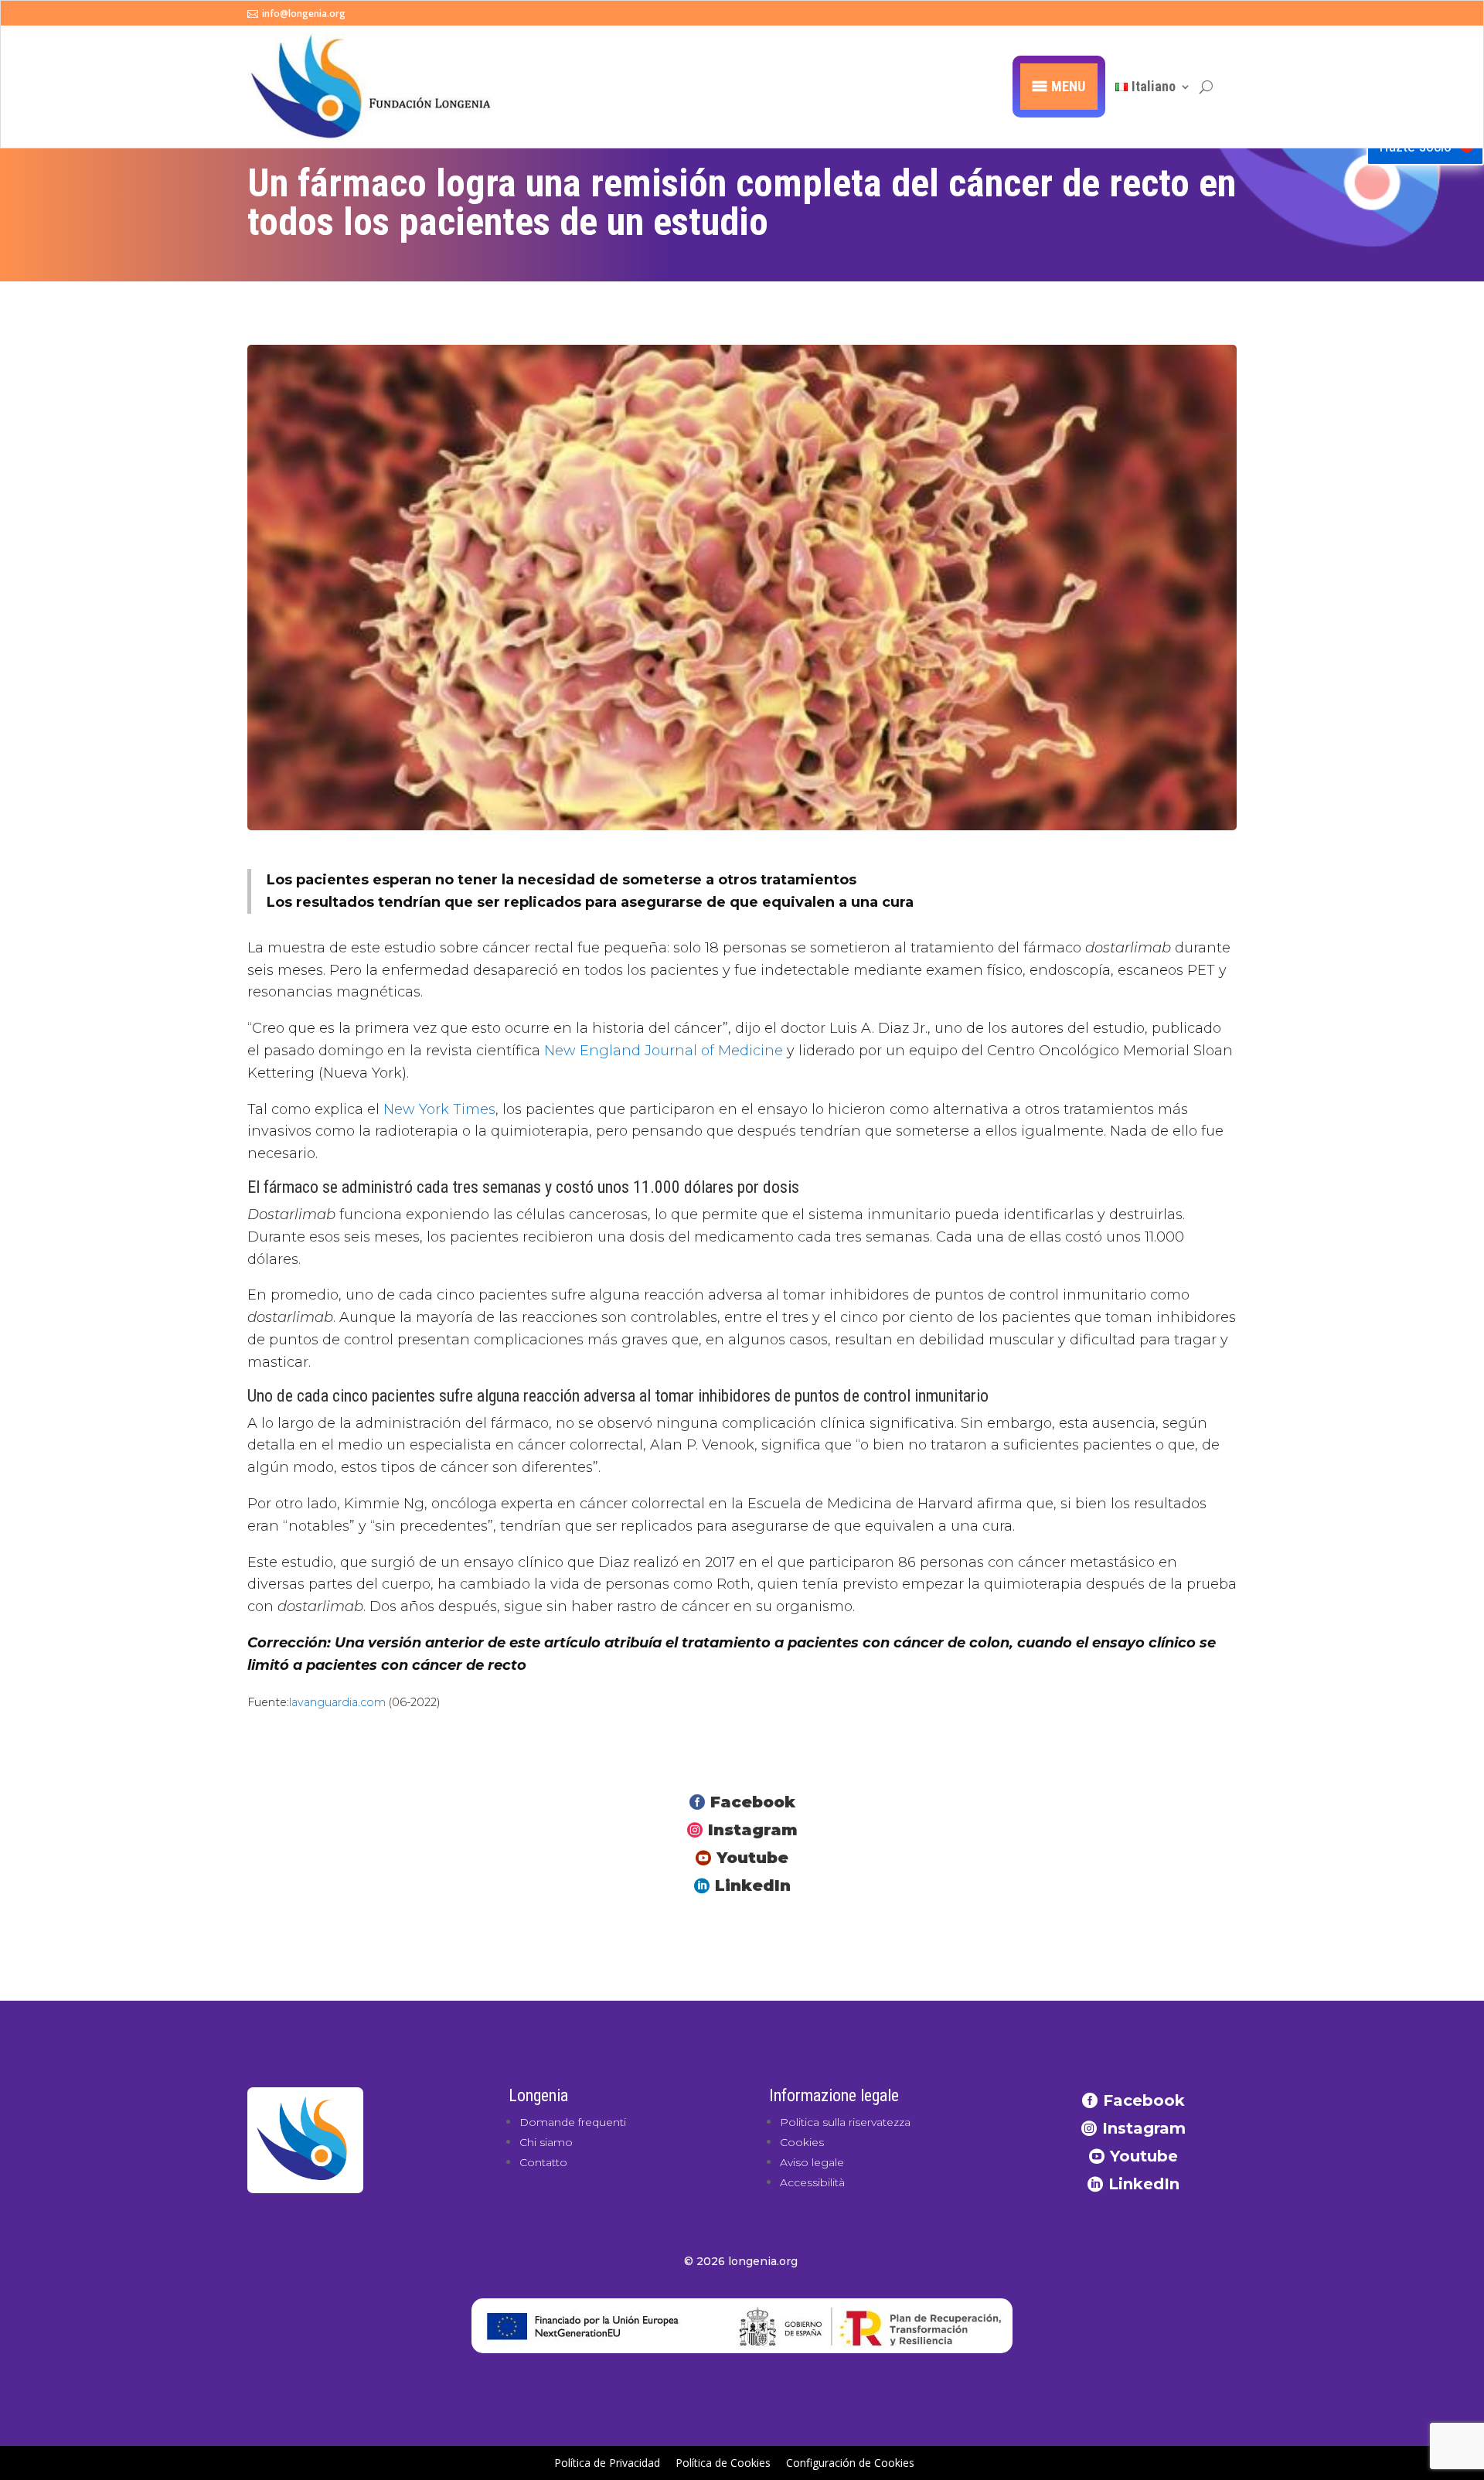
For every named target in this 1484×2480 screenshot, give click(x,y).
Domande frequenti (573, 2122)
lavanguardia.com (337, 1702)
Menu (1068, 86)
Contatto (543, 2162)
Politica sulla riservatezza (845, 2122)
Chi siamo (546, 2142)
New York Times (439, 1109)
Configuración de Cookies (850, 2463)
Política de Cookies (723, 2463)
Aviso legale (812, 2162)
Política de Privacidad (607, 2463)
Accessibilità (812, 2182)
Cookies (802, 2142)
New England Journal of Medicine (664, 1051)
